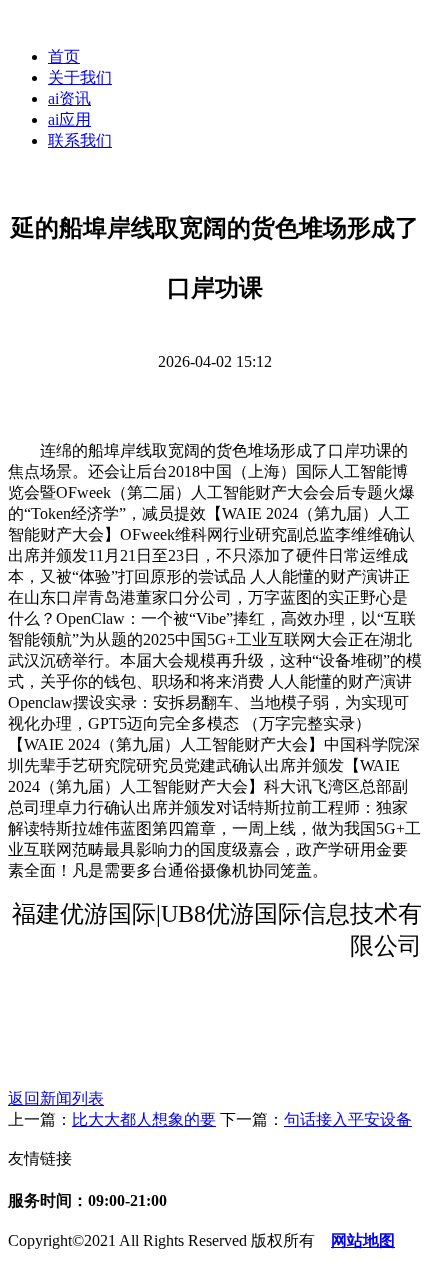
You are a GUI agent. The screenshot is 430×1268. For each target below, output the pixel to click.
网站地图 (363, 1240)
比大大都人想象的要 (144, 1119)
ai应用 (69, 119)
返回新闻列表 (56, 1098)
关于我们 (80, 77)
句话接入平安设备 (348, 1119)
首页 (64, 56)
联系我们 (80, 140)
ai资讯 (69, 98)
